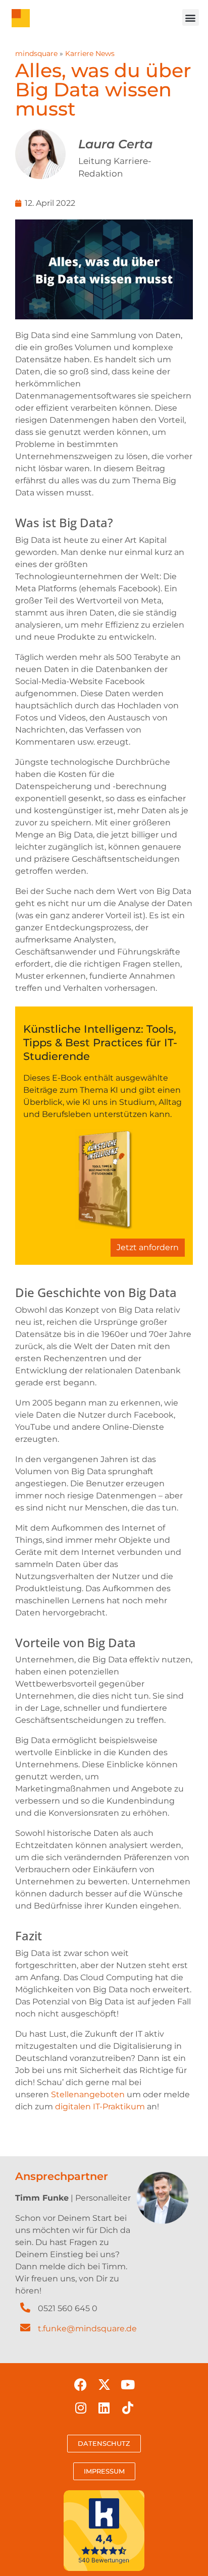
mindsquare (36, 53)
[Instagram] (81, 2408)
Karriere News (90, 53)
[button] (191, 17)
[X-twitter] (104, 2385)
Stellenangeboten (88, 2094)
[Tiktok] (128, 2408)
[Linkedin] (104, 2408)
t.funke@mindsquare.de (87, 2329)
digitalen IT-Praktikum (100, 2107)
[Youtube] (128, 2385)
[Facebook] (81, 2385)
